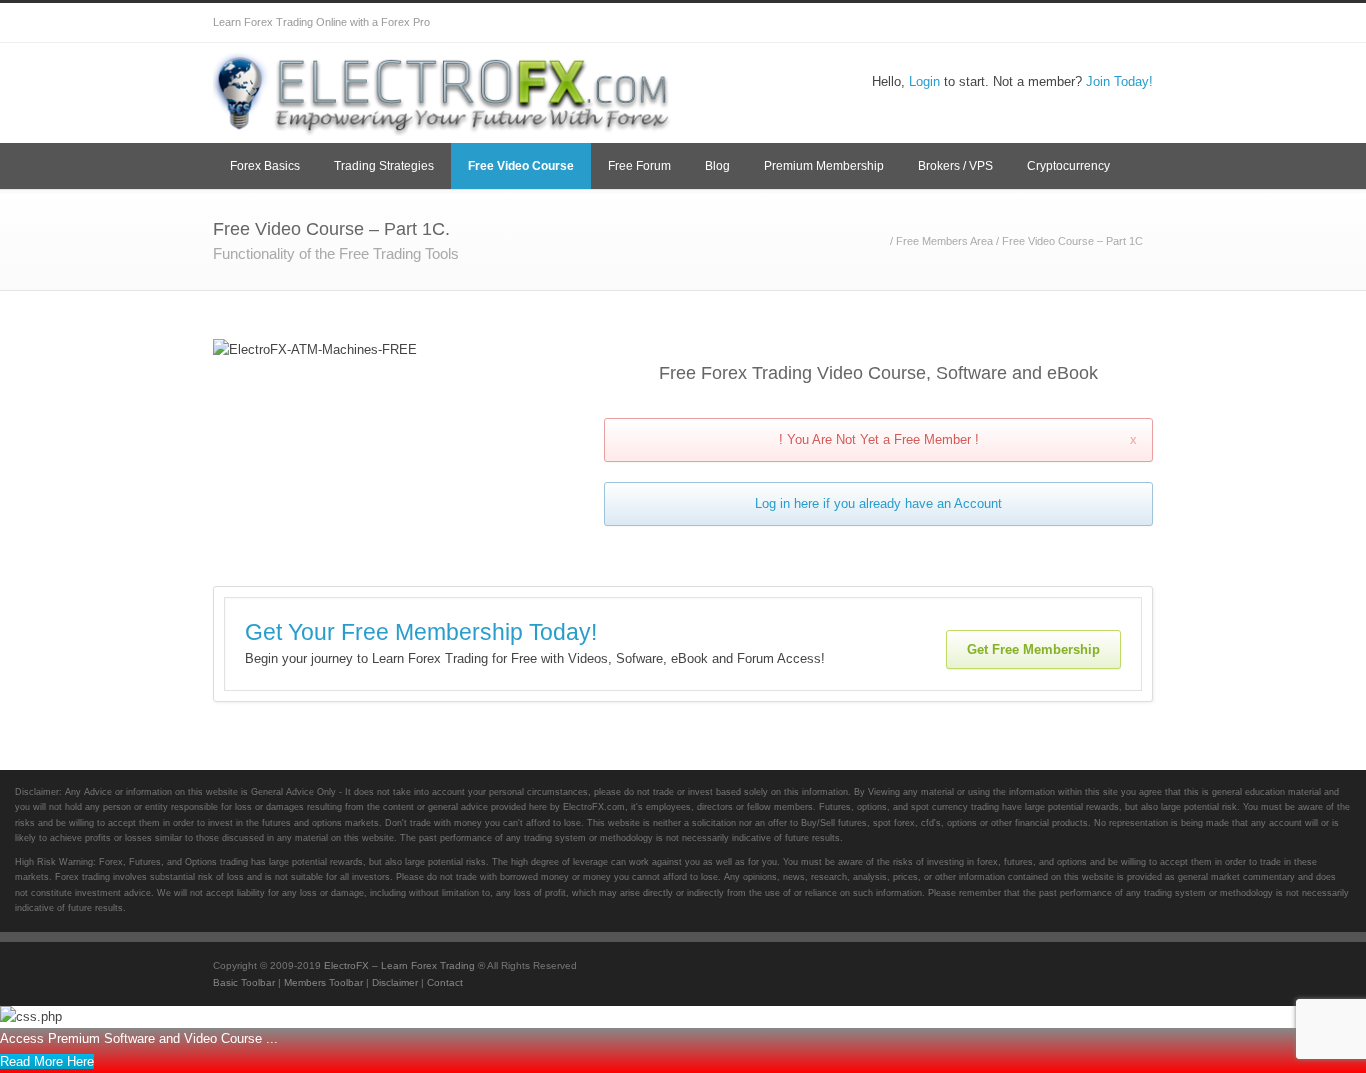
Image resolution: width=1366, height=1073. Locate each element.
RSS (1133, 23)
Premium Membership (824, 166)
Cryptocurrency (1068, 166)
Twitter (893, 23)
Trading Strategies (384, 166)
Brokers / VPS (955, 166)
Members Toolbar (323, 982)
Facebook (933, 23)
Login (924, 81)
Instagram (1013, 23)
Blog (717, 166)
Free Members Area (944, 241)
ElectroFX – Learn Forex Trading (399, 965)
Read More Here (47, 1061)
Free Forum (639, 166)
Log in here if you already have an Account (878, 503)
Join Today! (1119, 81)
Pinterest (1093, 23)
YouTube (1053, 23)
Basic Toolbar (244, 982)
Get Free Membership (1033, 649)
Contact (445, 982)
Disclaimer (395, 982)
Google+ (973, 23)
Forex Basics (265, 166)
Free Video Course (521, 166)
